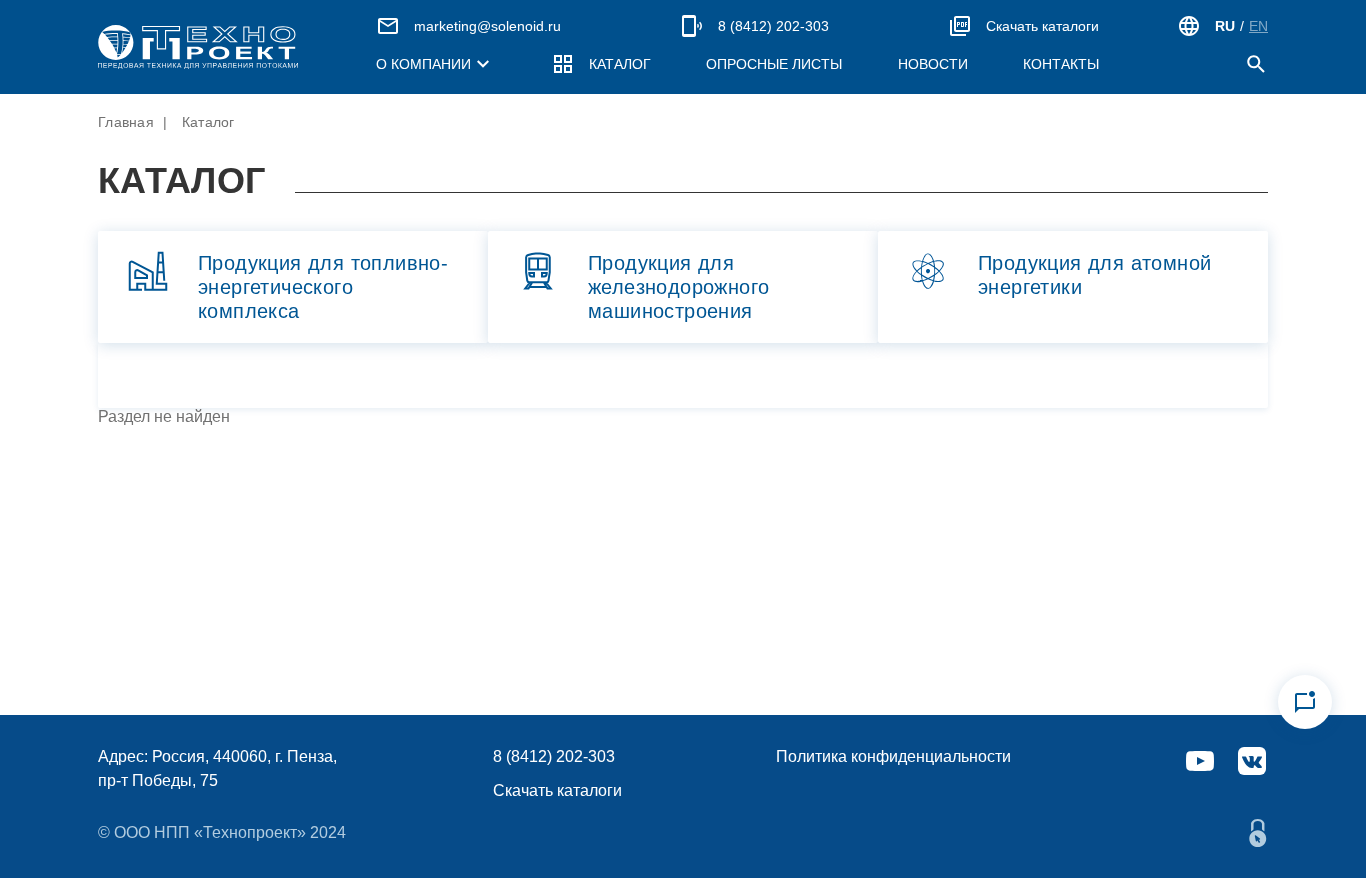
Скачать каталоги (1042, 26)
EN (1258, 26)
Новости (933, 64)
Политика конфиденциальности (893, 756)
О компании (423, 64)
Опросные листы (774, 64)
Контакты (1061, 64)
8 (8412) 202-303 (773, 26)
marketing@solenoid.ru (487, 26)
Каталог (620, 64)
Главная (126, 122)
